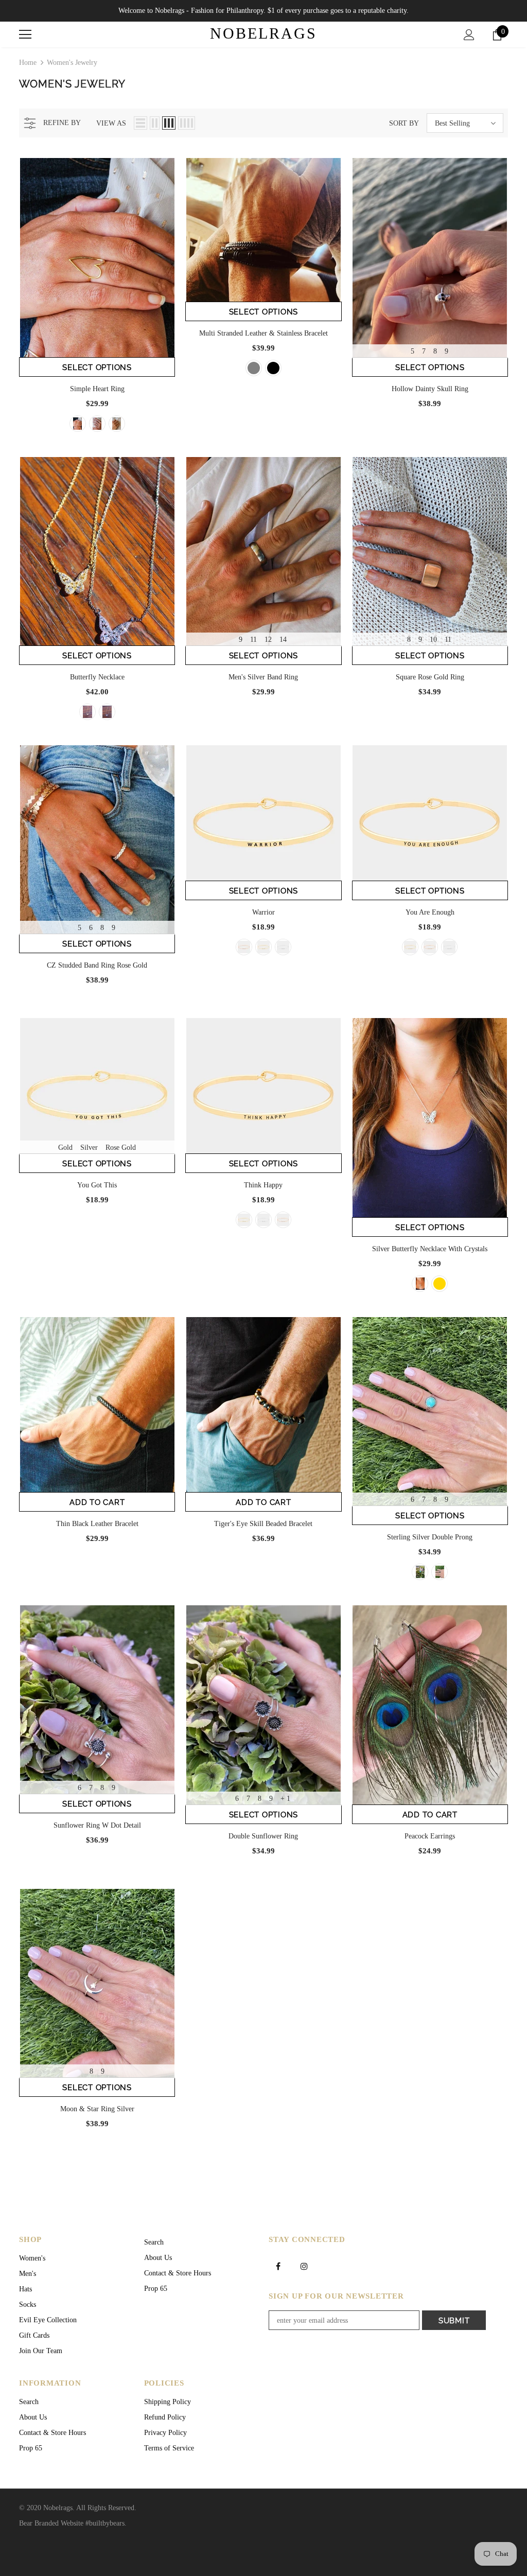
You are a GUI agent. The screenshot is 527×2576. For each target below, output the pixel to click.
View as (111, 123)
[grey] (254, 368)
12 (268, 639)
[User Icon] (469, 35)
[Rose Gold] (117, 424)
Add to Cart (97, 1502)
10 (433, 639)
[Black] (440, 1572)
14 (283, 639)
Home (28, 63)
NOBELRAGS (263, 33)
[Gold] (78, 424)
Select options (97, 367)
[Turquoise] (420, 1572)
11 (253, 639)
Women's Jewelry (72, 63)
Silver (89, 1147)
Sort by (404, 123)
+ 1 (285, 1799)
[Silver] (97, 424)
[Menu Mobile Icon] (25, 34)
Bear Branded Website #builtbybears (72, 2523)
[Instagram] (304, 2266)
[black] (273, 368)
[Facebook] (278, 2266)
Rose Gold (121, 1147)
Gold (65, 1147)
